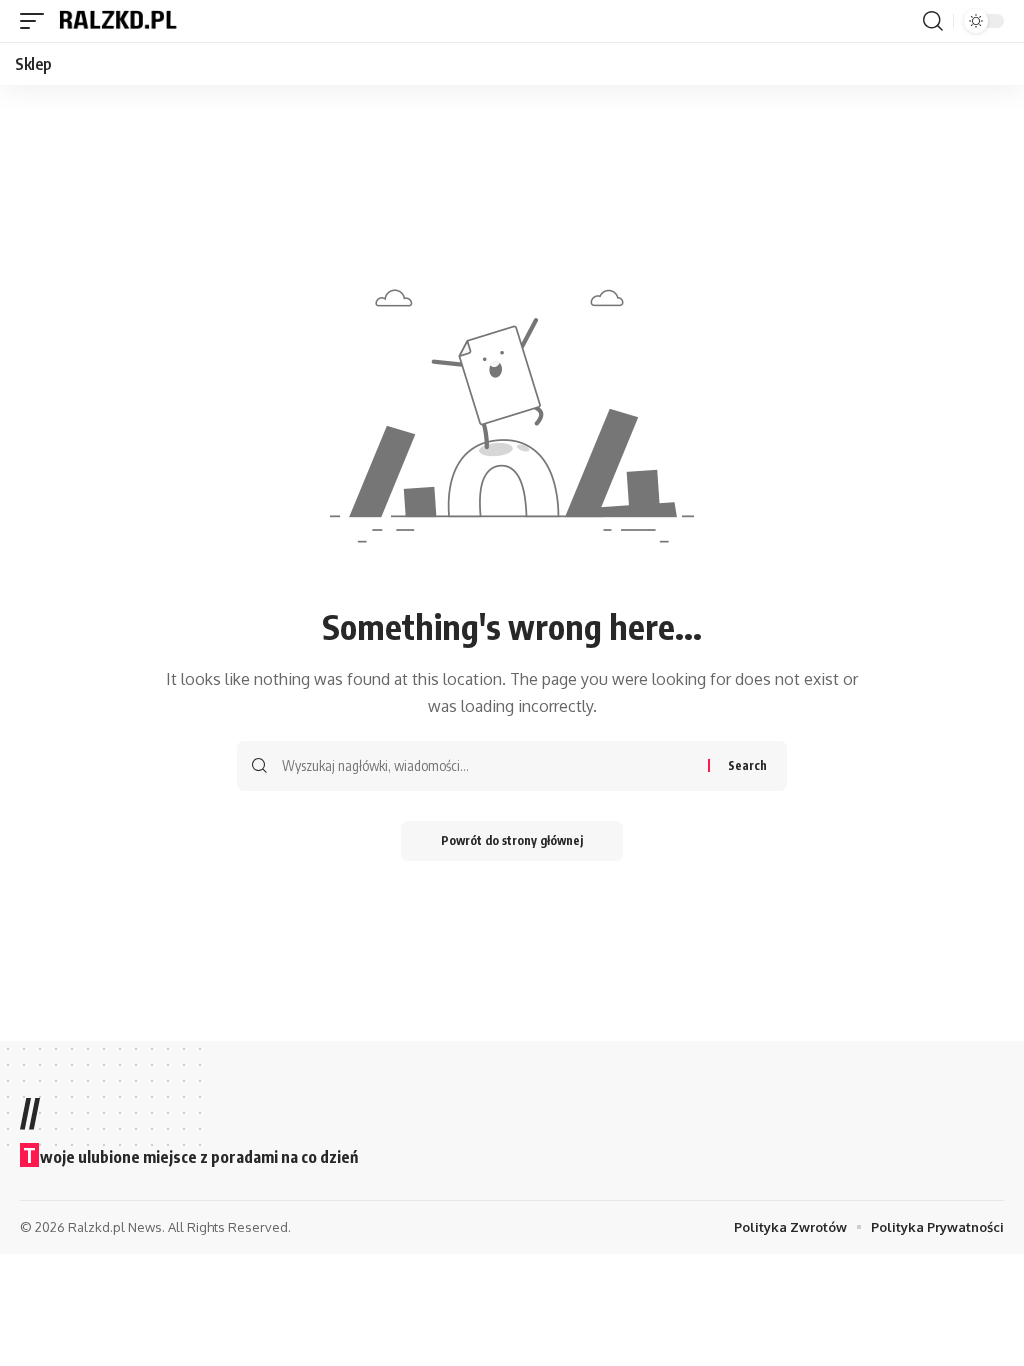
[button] (37, 21)
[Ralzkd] (117, 21)
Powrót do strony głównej (512, 840)
